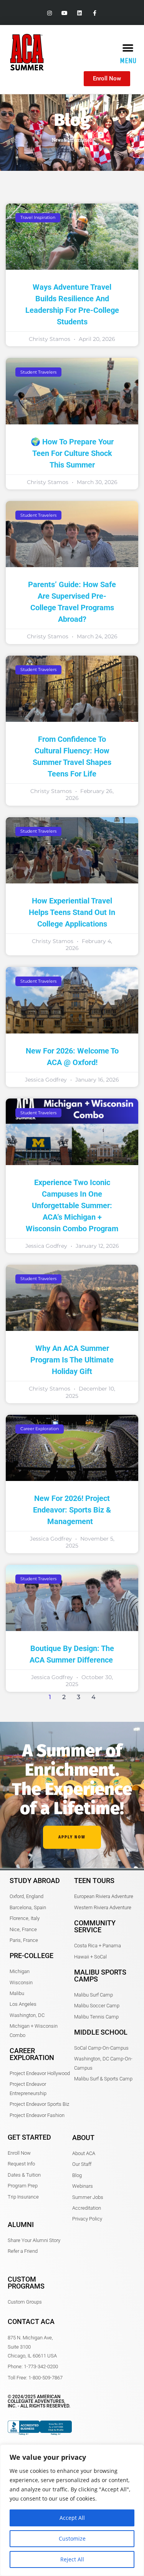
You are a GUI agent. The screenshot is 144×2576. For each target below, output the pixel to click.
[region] (72, 2510)
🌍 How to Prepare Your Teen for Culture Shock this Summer (72, 453)
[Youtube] (64, 13)
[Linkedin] (80, 13)
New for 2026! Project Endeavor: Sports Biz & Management (72, 1510)
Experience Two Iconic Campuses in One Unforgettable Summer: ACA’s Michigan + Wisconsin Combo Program (72, 1205)
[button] (128, 48)
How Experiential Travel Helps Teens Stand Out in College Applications (72, 912)
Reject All (72, 2559)
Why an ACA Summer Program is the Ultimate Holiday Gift (72, 1360)
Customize (72, 2538)
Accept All (72, 2518)
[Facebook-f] (95, 13)
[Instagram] (49, 13)
